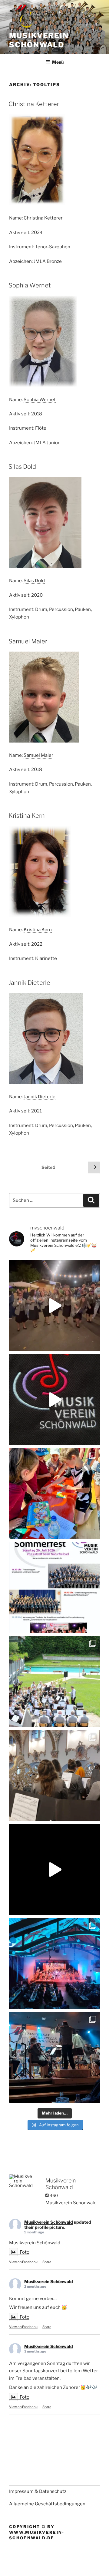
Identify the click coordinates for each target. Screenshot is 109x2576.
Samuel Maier (28, 641)
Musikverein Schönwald (39, 40)
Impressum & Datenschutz (38, 2491)
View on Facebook (23, 2262)
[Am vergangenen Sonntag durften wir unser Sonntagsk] (54, 1682)
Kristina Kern (27, 816)
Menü (58, 62)
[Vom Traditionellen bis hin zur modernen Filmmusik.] (54, 2058)
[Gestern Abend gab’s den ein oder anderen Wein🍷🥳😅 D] (54, 1306)
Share (47, 2262)
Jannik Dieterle (29, 983)
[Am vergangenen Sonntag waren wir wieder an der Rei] (54, 1776)
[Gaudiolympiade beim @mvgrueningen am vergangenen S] (54, 1494)
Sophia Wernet (30, 285)
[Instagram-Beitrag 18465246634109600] (54, 1588)
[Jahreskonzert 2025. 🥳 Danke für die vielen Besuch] (54, 1964)
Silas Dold (22, 467)
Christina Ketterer (34, 104)
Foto (25, 2252)
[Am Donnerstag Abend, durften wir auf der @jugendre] (54, 1870)
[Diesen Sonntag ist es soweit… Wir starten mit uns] (54, 1400)
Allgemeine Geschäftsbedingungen (47, 2504)
